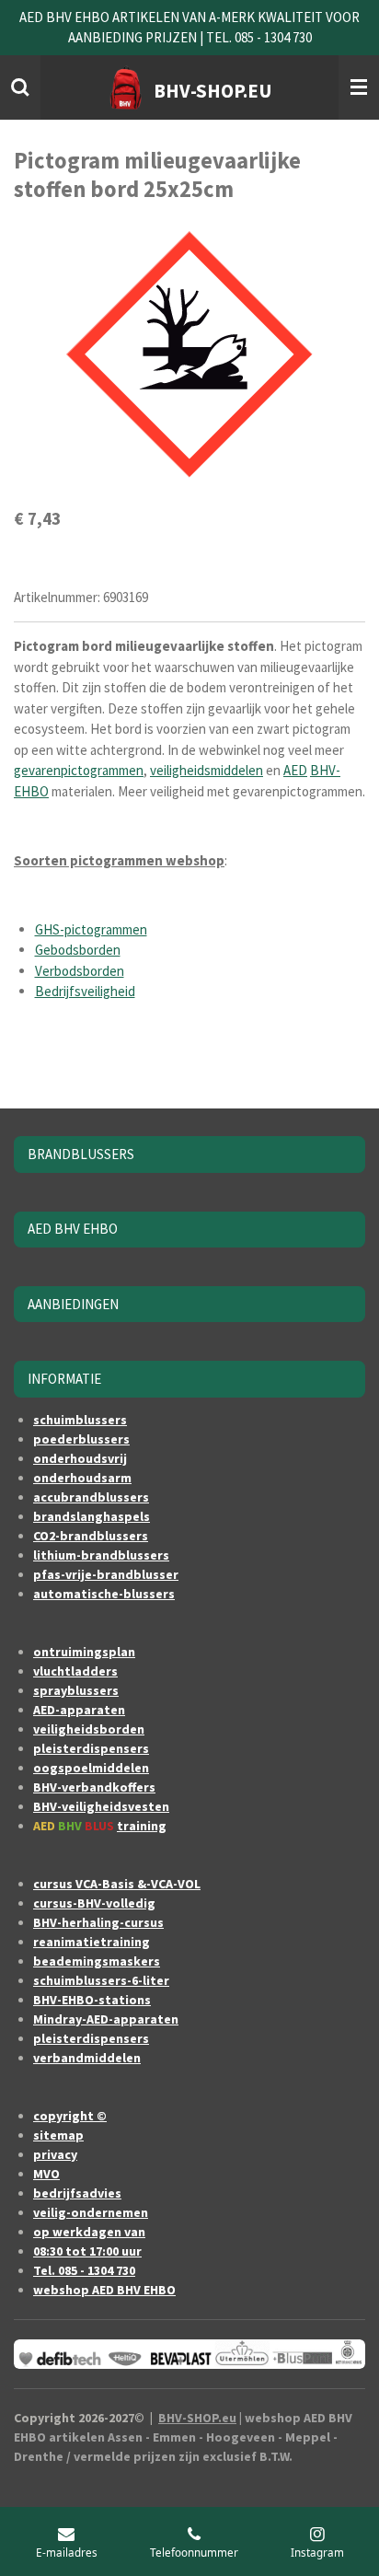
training (142, 1826)
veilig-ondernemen (91, 2212)
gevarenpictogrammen (79, 770)
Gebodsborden (78, 950)
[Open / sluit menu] (359, 87)
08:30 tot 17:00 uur (87, 2251)
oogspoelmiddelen (91, 1768)
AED (295, 770)
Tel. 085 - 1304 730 (84, 2270)
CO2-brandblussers (91, 1536)
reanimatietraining (92, 1942)
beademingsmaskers (97, 1961)
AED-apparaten (79, 1710)
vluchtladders (75, 1671)
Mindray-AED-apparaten (106, 2019)
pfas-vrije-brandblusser (106, 1574)
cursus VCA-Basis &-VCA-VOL (117, 1884)
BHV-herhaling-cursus (98, 1922)
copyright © (70, 2116)
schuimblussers (80, 1420)
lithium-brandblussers (101, 1555)
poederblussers (81, 1439)
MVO (46, 2174)
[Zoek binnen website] (20, 87)
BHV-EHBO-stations (92, 2000)
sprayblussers (76, 1690)
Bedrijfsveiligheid (85, 991)
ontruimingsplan (84, 1652)
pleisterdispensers (91, 1748)
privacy (55, 2154)
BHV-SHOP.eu (197, 2418)
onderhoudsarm (82, 1478)
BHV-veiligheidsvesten (101, 1806)
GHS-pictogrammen (91, 929)
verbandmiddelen (87, 2058)
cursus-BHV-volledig (94, 1903)
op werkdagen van (89, 2232)
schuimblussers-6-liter (101, 1980)
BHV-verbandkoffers (94, 1787)
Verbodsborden (80, 971)
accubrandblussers (91, 1497)
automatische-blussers (104, 1594)
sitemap (58, 2135)
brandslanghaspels (92, 1516)
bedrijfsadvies (77, 2193)
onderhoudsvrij (80, 1458)
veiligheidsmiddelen (207, 770)
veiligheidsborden (89, 1729)
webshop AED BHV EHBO (104, 2290)
